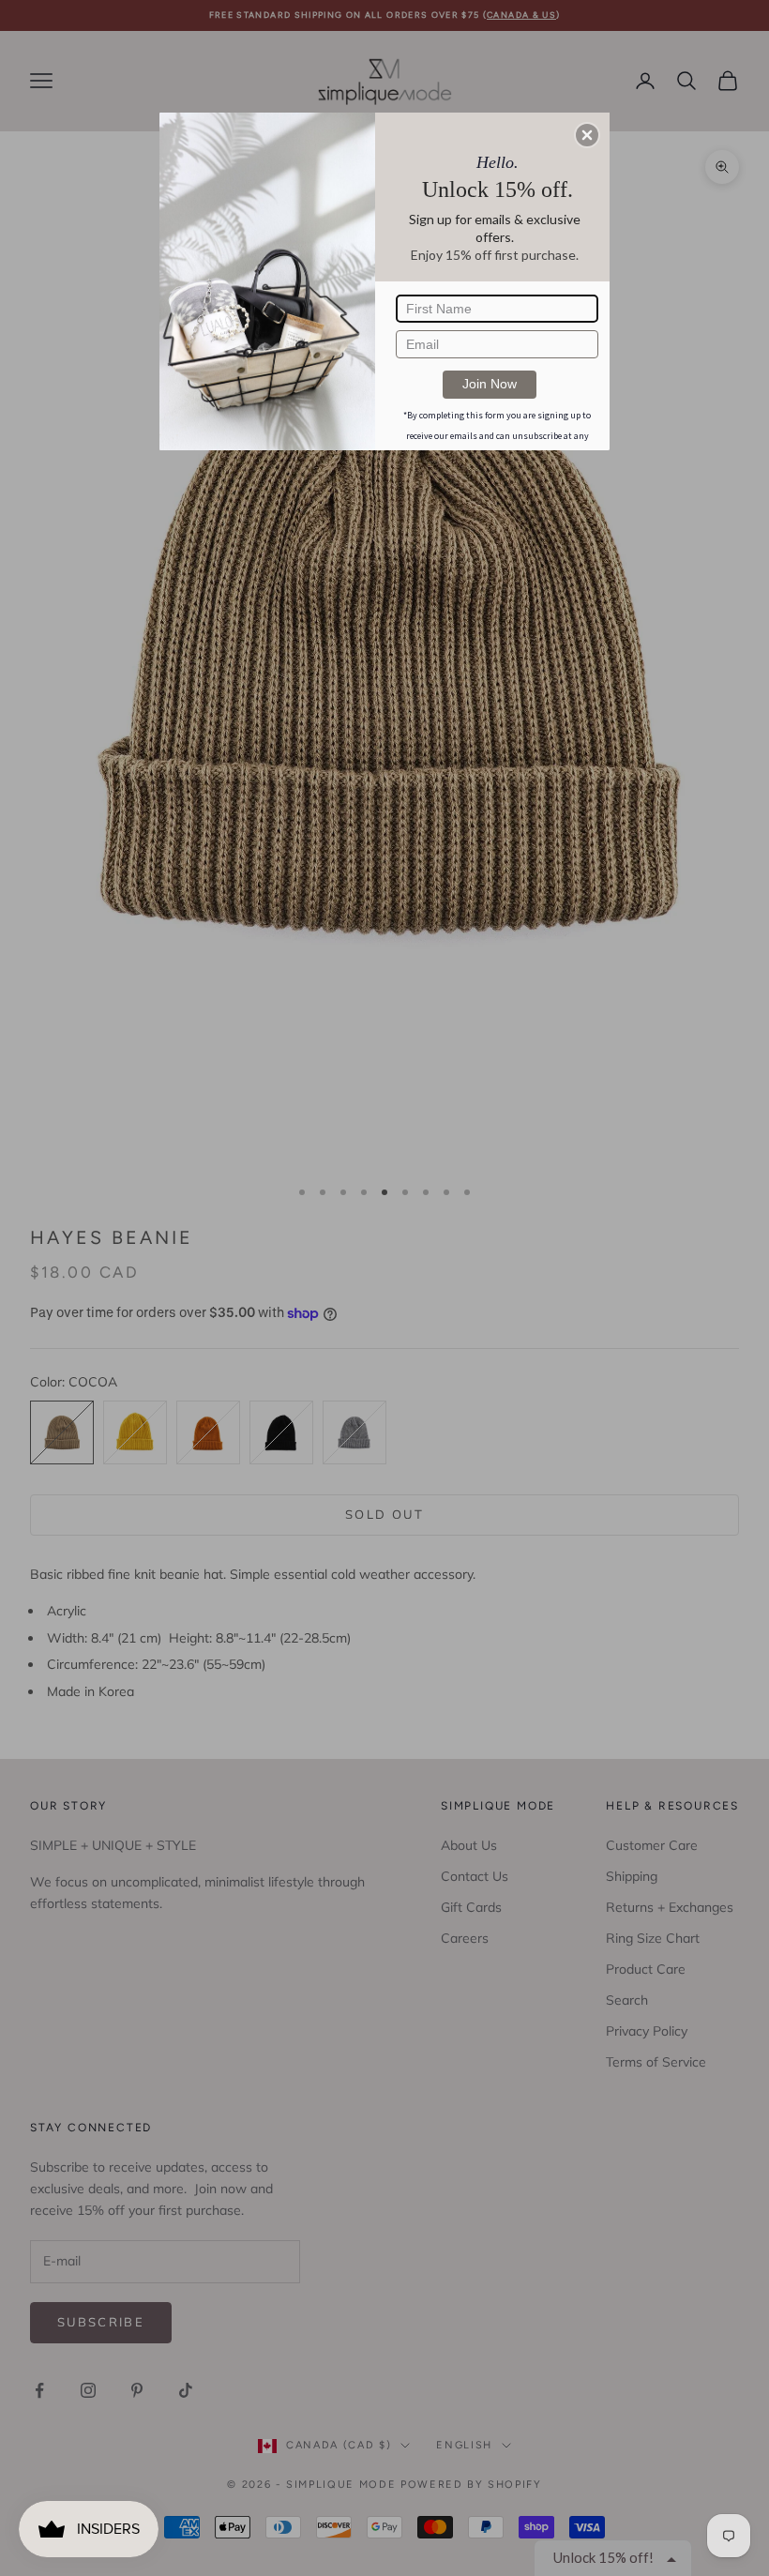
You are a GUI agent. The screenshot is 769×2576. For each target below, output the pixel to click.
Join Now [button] (490, 384)
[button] (587, 135)
